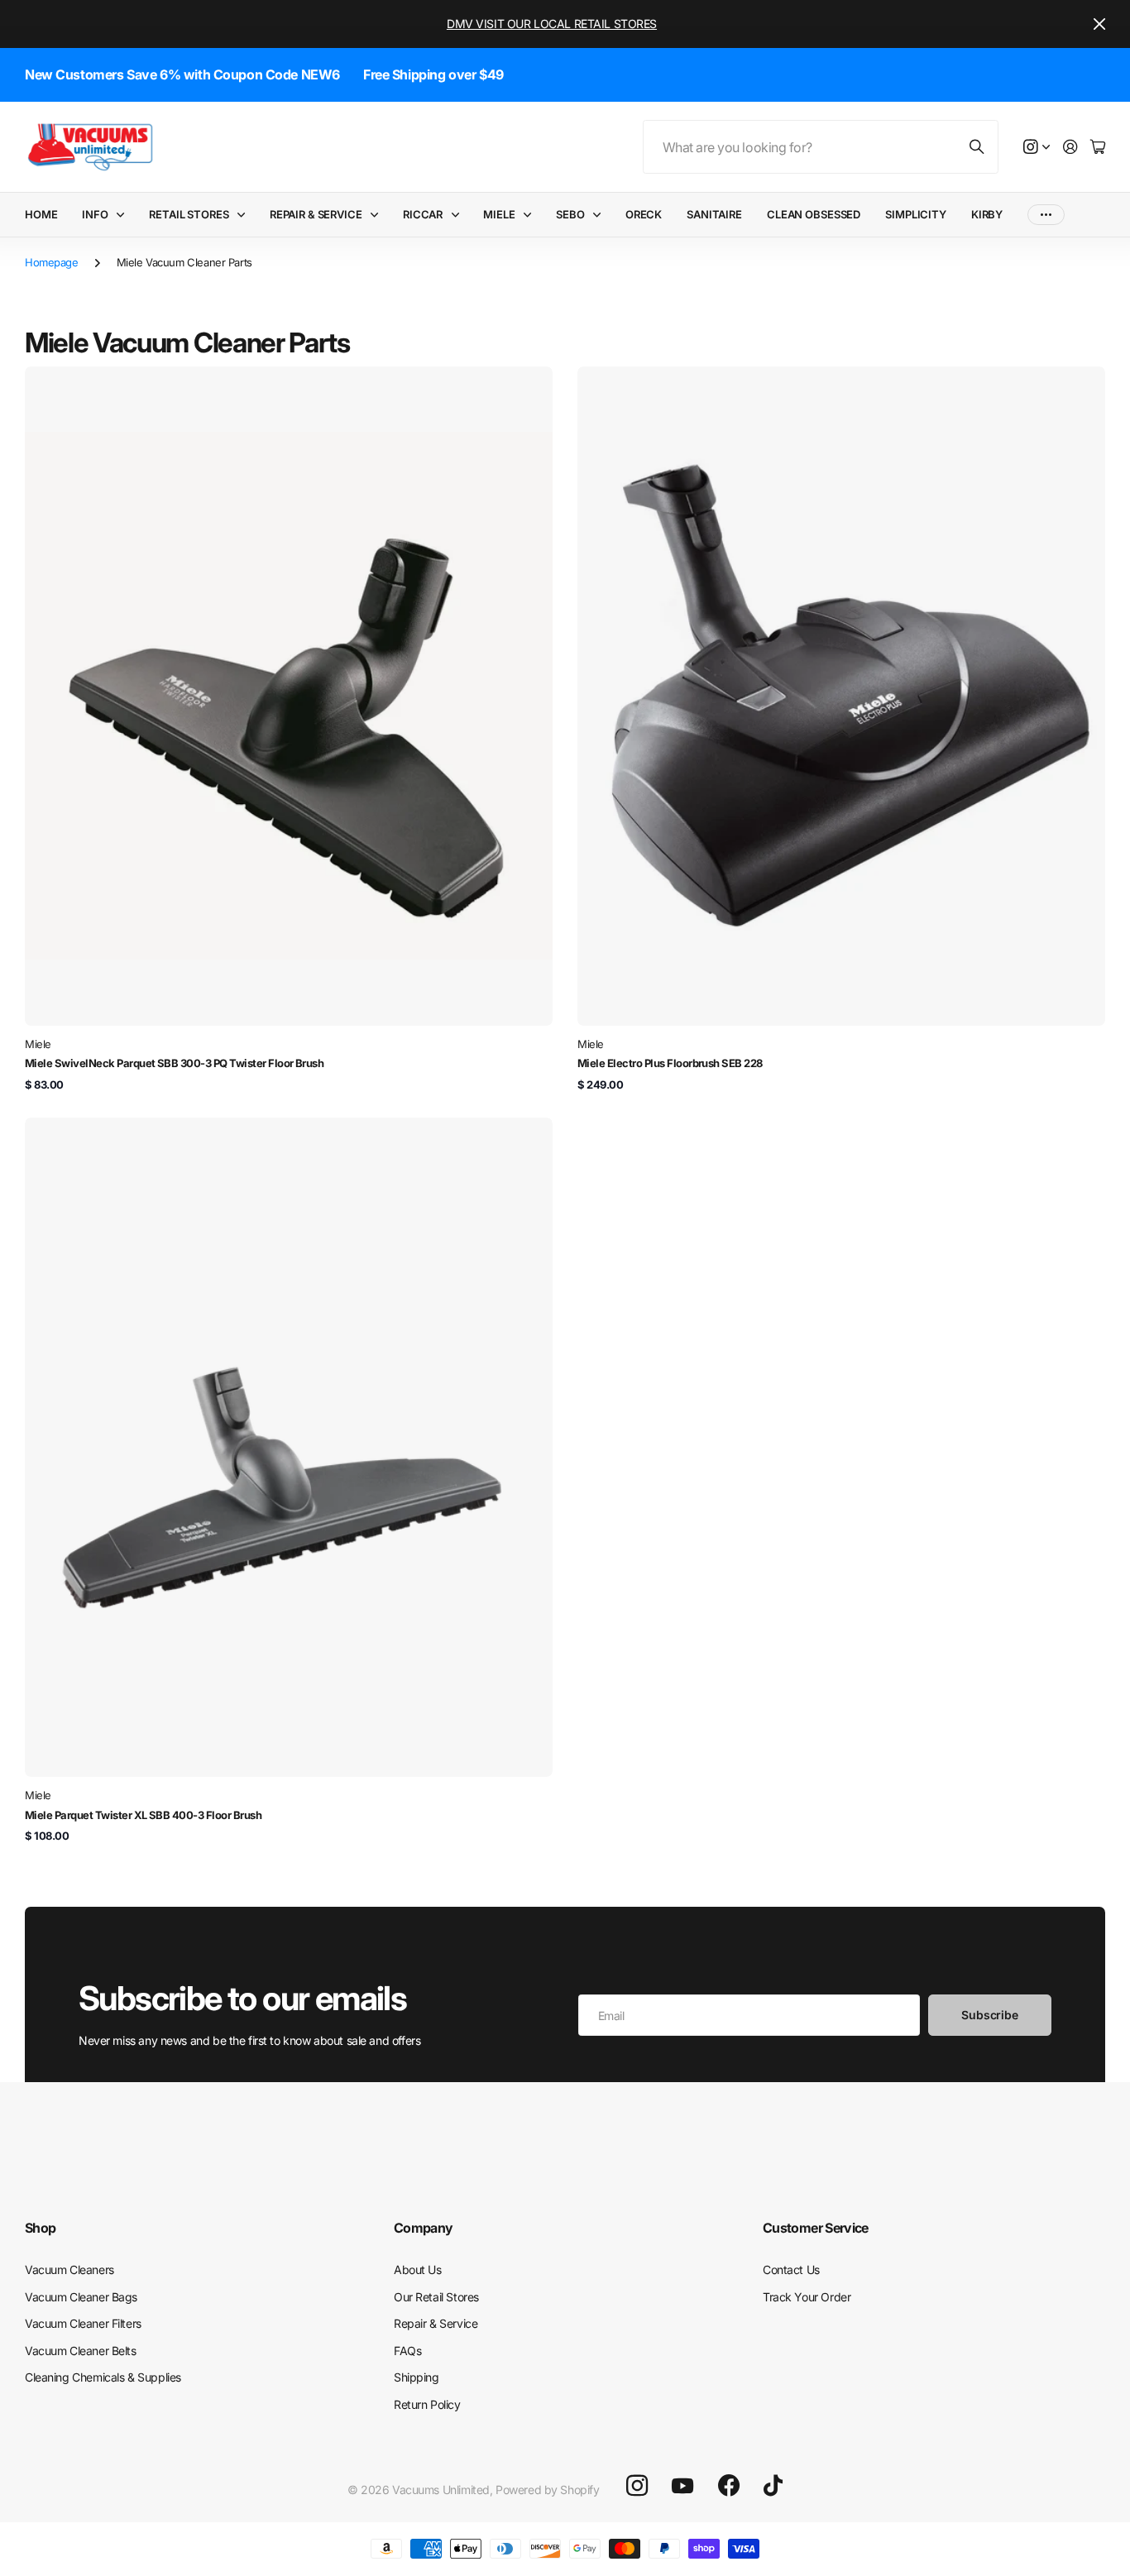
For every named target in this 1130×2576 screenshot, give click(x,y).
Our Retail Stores (436, 2297)
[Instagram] (637, 2486)
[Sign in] (1070, 148)
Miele (499, 214)
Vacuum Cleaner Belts (81, 2351)
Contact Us (791, 2270)
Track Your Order (807, 2297)
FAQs (407, 2351)
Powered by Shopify (547, 2490)
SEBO (570, 214)
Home (41, 214)
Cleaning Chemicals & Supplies (103, 2377)
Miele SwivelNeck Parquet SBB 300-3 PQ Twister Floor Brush (174, 1063)
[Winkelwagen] (1098, 148)
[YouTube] (682, 2486)
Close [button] (1099, 24)
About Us (418, 2270)
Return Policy (427, 2404)
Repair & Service (316, 214)
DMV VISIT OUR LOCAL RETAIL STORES (552, 24)
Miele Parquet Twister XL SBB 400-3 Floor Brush (143, 1815)
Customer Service (816, 2228)
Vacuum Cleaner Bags (81, 2297)
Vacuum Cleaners (69, 2270)
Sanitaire (714, 214)
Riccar (423, 214)
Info (95, 214)
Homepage (52, 262)
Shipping (417, 2377)
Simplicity (916, 214)
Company (424, 2228)
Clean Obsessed (814, 214)
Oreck (644, 214)
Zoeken (978, 147)
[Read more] (1037, 148)
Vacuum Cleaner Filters (83, 2323)
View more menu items (1046, 215)
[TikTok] (773, 2486)
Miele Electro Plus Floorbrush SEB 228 (670, 1063)
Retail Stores (189, 214)
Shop (40, 2228)
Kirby (987, 214)
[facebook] (729, 2486)
